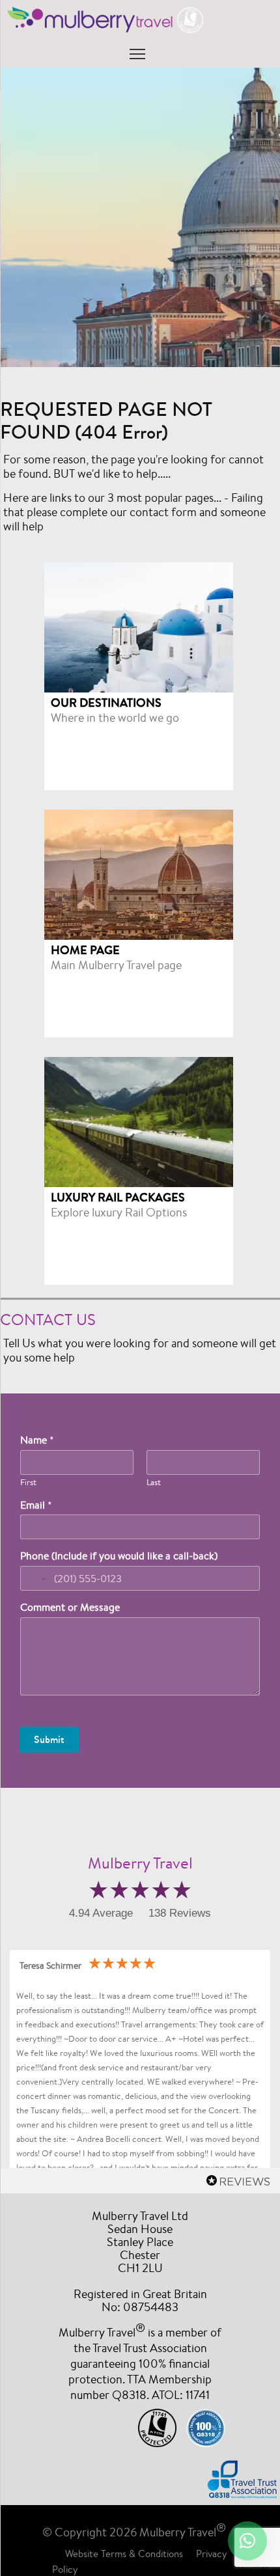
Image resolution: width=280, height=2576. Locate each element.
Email (36, 1505)
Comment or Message (70, 1608)
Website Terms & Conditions (124, 2554)
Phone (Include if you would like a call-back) (119, 1556)
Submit (49, 1739)
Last (154, 1483)
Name (37, 1440)
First (28, 1483)
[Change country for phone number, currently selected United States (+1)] (35, 1578)
